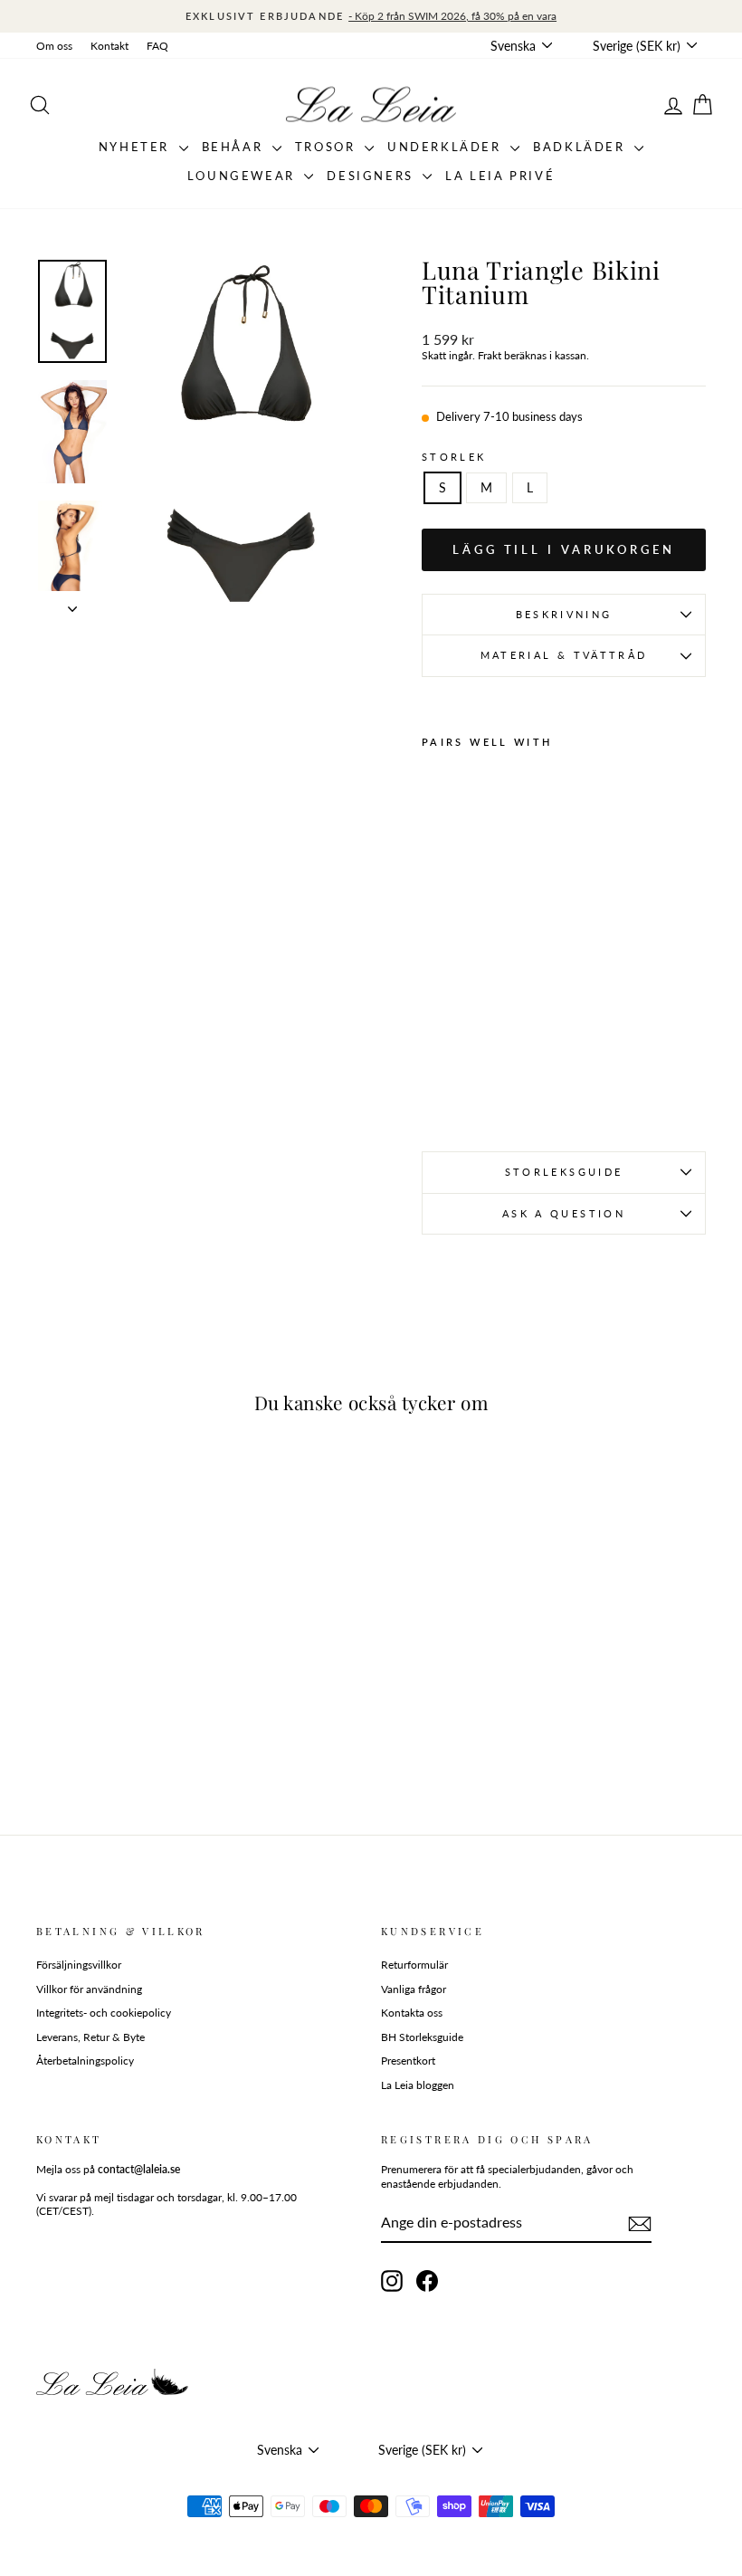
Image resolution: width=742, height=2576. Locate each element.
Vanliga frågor (414, 1989)
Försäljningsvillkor (79, 1965)
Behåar (235, 147)
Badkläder (581, 147)
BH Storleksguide (422, 2037)
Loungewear (244, 176)
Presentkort (408, 2061)
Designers (372, 176)
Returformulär (414, 1965)
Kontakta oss (412, 2013)
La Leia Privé (500, 176)
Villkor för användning (89, 1989)
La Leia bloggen (418, 2085)
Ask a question (564, 1213)
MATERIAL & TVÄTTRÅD (564, 655)
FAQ (157, 46)
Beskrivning (564, 614)
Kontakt (109, 46)
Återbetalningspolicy (85, 2061)
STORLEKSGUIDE (564, 1172)
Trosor (328, 147)
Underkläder (447, 147)
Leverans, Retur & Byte (90, 2037)
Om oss (54, 46)
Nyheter (137, 147)
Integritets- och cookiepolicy (104, 2013)
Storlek (454, 457)
